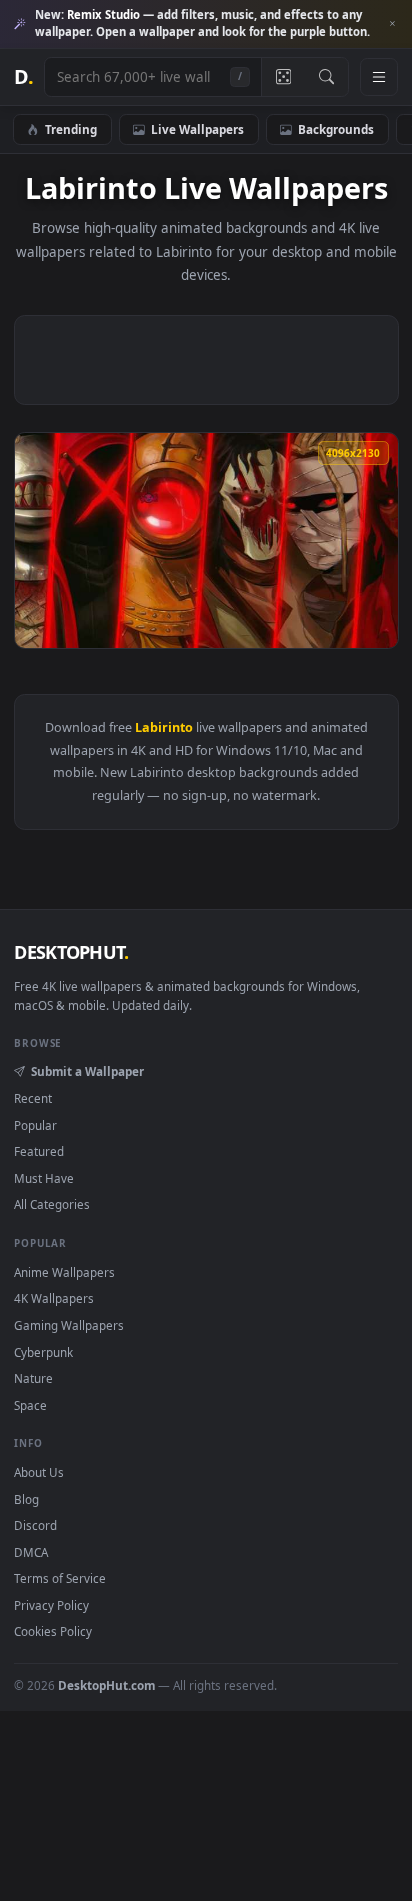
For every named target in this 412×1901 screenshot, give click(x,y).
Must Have (44, 1178)
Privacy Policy (51, 1605)
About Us (39, 1472)
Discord (35, 1525)
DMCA (31, 1552)
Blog (26, 1499)
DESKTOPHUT (71, 952)
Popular (35, 1125)
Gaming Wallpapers (69, 1325)
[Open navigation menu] (379, 77)
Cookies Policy (53, 1631)
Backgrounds (336, 129)
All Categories (52, 1204)
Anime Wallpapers (64, 1272)
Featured (39, 1151)
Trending (71, 129)
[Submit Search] (326, 77)
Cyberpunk (43, 1352)
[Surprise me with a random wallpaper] (283, 77)
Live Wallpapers (197, 129)
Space (30, 1405)
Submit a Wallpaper (87, 1071)
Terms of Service (60, 1578)
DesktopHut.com (106, 1685)
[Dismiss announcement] (392, 24)
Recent (33, 1098)
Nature (33, 1378)
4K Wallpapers (54, 1298)
